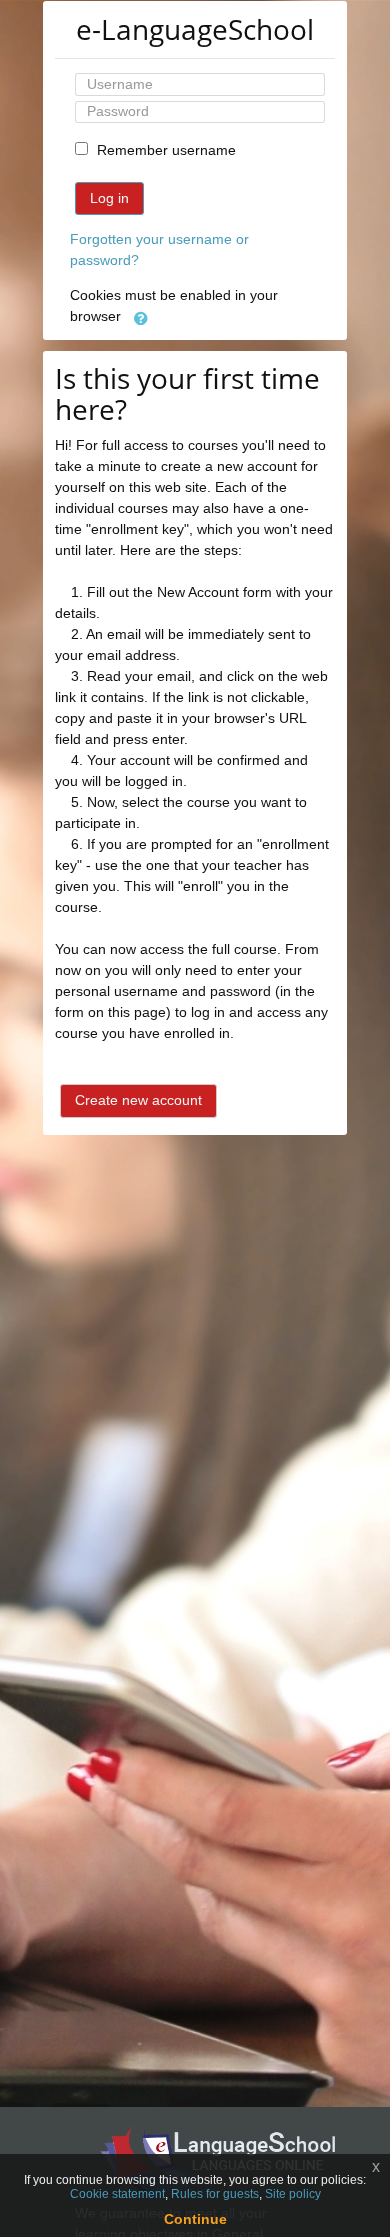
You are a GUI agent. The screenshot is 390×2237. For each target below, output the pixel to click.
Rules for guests (215, 2194)
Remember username (166, 150)
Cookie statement (117, 2194)
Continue (195, 2219)
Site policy (293, 2194)
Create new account (138, 1100)
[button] (141, 318)
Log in (109, 198)
